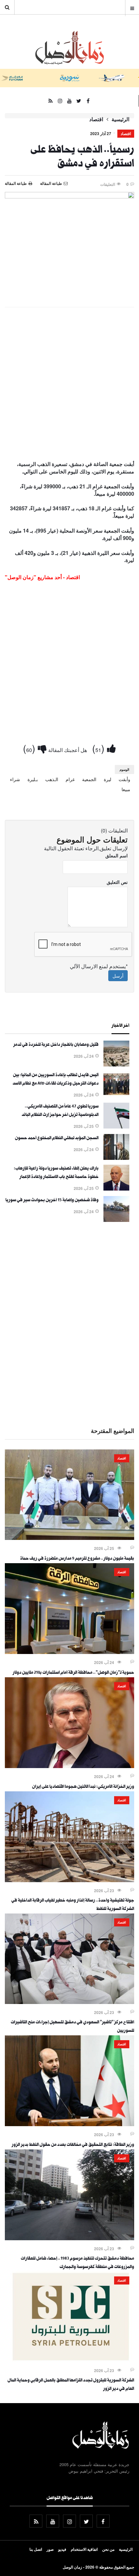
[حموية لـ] (69, 1652)
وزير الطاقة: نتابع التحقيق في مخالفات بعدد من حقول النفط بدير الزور (73, 2145)
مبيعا (126, 789)
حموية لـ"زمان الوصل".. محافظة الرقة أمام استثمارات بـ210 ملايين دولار (73, 1673)
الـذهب (52, 779)
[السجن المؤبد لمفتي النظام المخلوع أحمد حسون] (116, 1158)
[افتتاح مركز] (69, 2002)
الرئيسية (120, 119)
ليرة (107, 779)
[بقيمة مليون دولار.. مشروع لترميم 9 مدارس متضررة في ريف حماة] (69, 1538)
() (100, 748)
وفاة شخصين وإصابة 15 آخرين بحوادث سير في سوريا (52, 1201)
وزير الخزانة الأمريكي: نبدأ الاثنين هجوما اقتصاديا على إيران (83, 1787)
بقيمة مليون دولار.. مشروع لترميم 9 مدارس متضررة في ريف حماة (77, 1559)
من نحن (108, 2549)
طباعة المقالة (16, 183)
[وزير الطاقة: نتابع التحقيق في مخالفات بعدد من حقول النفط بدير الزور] (69, 2124)
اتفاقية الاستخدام (84, 2549)
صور (50, 2549)
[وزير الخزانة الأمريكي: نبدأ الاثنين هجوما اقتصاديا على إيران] (69, 1766)
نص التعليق (117, 882)
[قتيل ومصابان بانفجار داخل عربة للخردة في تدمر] (116, 1065)
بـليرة (33, 779)
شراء (15, 779)
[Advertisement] (69, 385)
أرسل (118, 976)
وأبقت (124, 779)
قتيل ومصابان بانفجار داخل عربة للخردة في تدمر (56, 1045)
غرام (70, 779)
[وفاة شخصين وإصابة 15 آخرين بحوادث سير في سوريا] (116, 1220)
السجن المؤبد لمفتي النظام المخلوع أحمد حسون (57, 1139)
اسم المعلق (117, 855)
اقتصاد (96, 119)
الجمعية (89, 779)
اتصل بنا (36, 2549)
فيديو (62, 2549)
